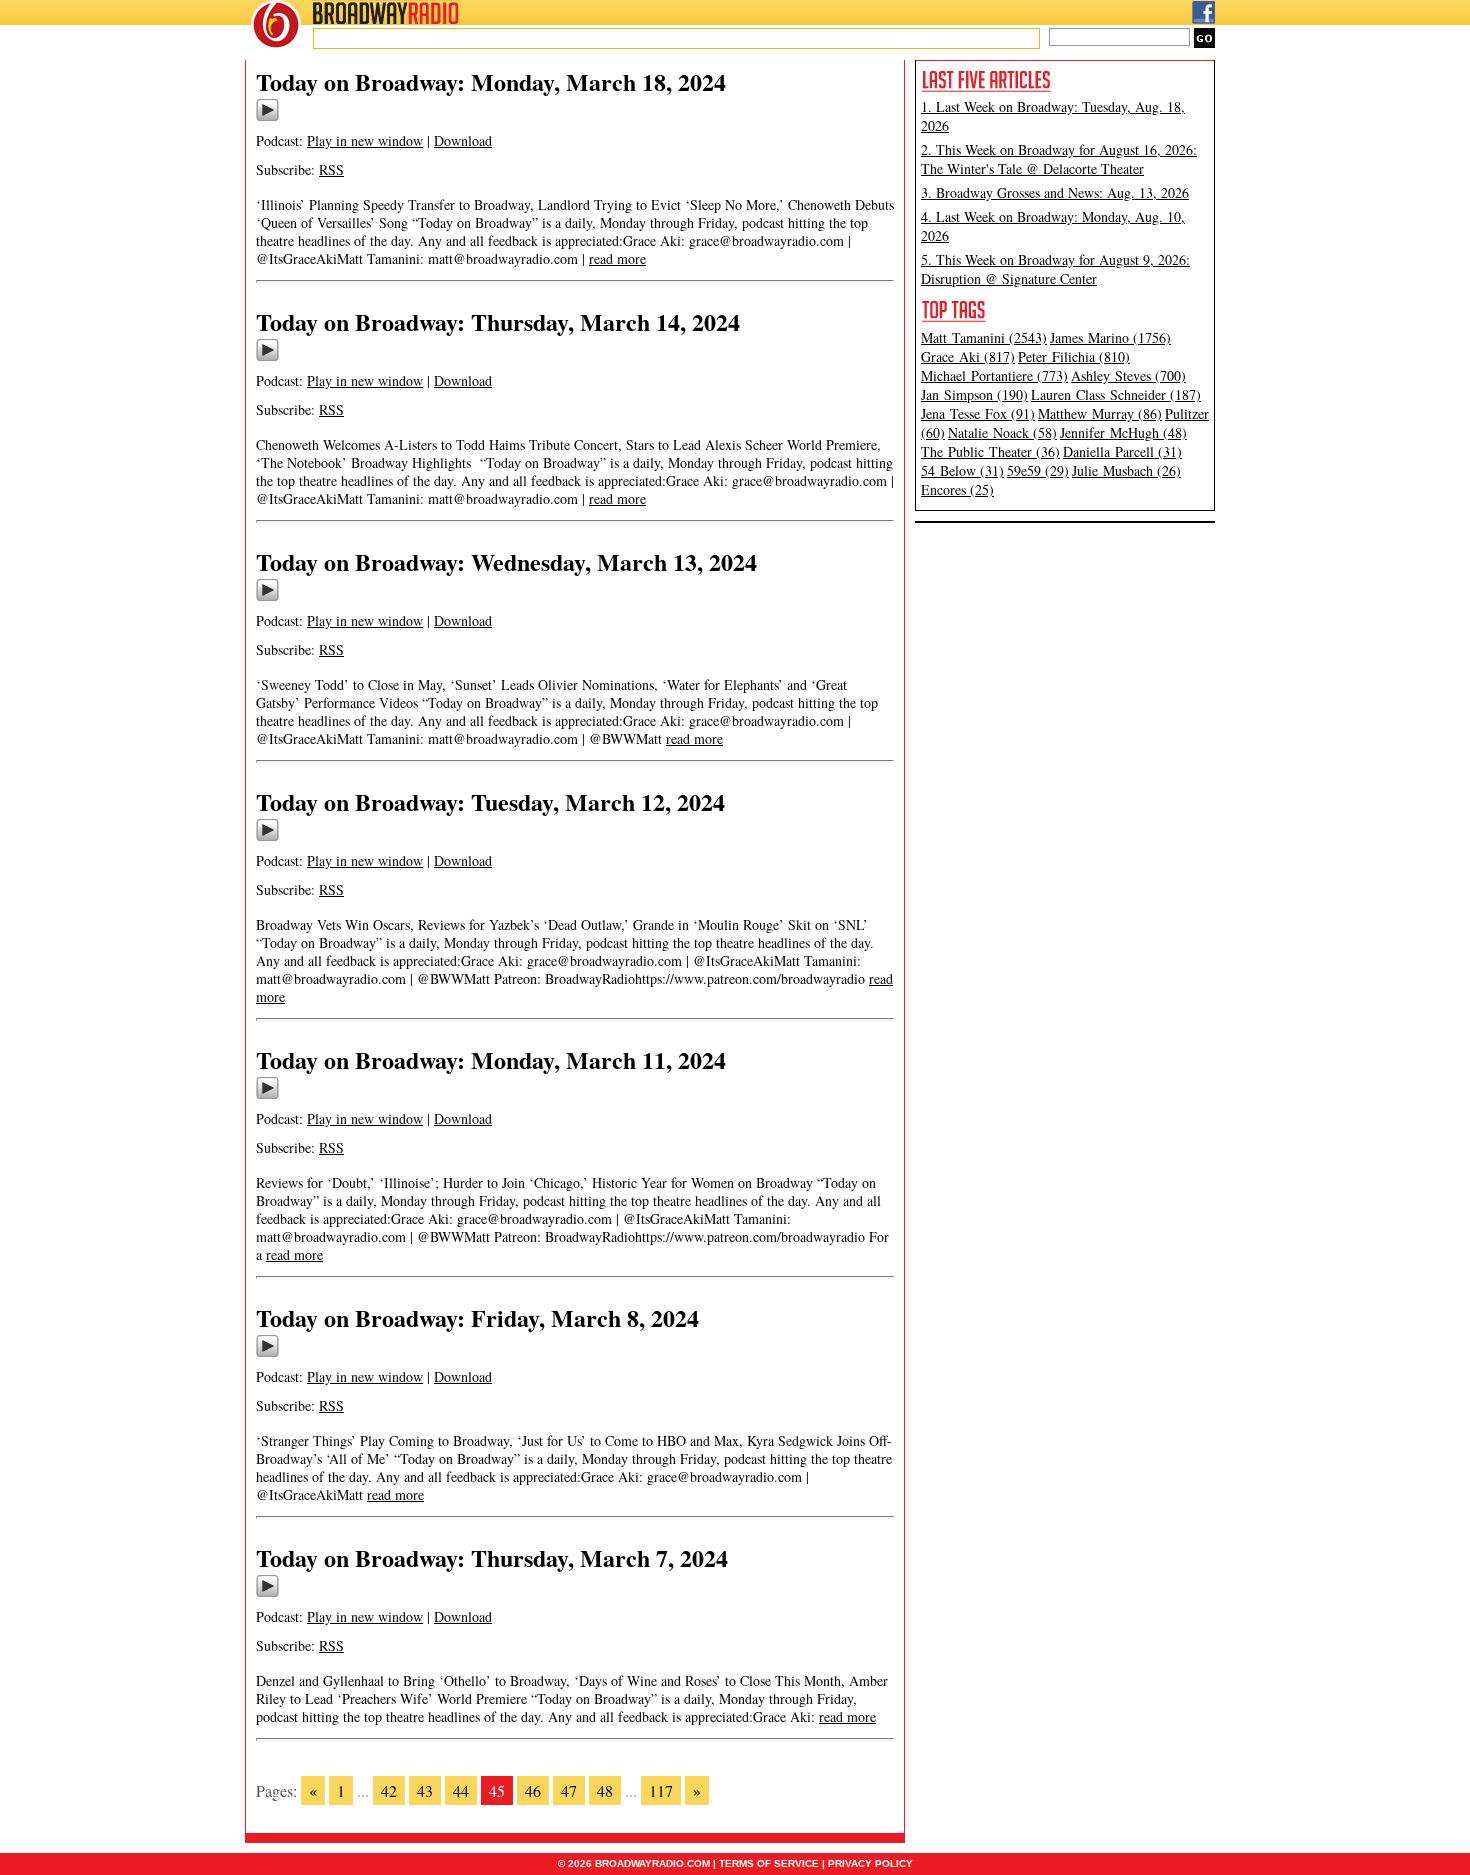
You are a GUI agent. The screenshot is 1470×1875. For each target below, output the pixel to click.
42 (389, 1790)
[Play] (267, 118)
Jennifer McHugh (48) (1123, 432)
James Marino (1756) (1110, 337)
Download (463, 140)
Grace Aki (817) (968, 356)
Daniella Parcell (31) (1122, 451)
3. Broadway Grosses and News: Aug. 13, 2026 (1055, 192)
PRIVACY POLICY (870, 1863)
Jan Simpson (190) (974, 394)
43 (425, 1790)
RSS (331, 169)
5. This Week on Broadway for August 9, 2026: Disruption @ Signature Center (1055, 269)
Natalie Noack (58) (1002, 432)
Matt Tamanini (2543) (984, 337)
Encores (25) (957, 489)
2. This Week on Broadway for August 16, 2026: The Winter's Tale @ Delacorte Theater (1059, 159)
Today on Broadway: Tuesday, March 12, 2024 (490, 801)
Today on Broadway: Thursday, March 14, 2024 (498, 321)
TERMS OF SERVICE (769, 1863)
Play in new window (365, 140)
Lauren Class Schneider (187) (1116, 394)
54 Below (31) (962, 470)
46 (533, 1790)
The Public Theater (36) (990, 451)
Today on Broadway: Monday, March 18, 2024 (491, 81)
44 (461, 1790)
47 (569, 1790)
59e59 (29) (1038, 470)
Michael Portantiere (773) (994, 375)
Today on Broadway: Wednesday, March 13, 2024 (506, 561)
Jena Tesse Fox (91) (978, 413)
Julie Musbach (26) (1126, 470)
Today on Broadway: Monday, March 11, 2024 (491, 1059)
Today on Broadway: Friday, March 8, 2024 (477, 1317)
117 (661, 1790)
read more (617, 258)
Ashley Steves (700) (1128, 375)
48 (605, 1790)
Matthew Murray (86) (1100, 413)
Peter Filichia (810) (1074, 356)
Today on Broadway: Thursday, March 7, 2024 (492, 1557)
